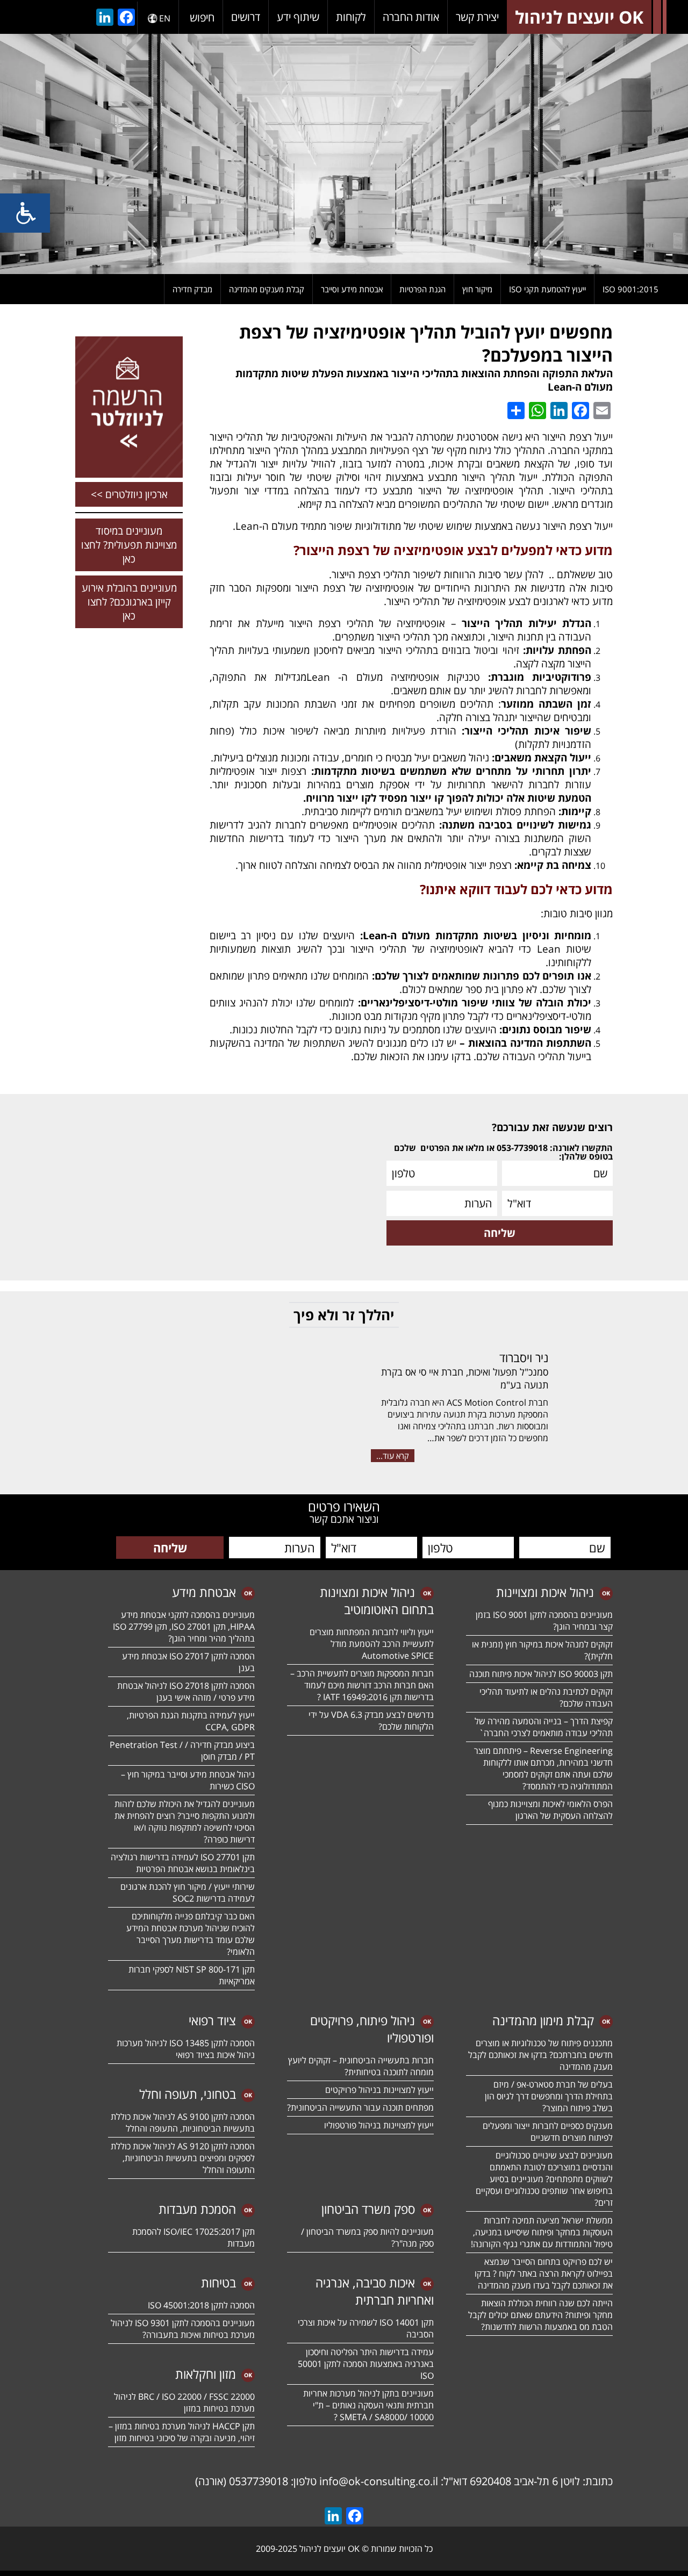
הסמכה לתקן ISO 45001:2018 (201, 2305)
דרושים (246, 17)
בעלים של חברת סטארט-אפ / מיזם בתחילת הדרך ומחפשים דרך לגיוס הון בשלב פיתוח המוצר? (549, 2096)
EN (165, 18)
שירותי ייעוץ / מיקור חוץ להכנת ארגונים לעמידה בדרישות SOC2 (188, 1893)
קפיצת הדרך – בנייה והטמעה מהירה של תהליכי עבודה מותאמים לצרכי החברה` (544, 1727)
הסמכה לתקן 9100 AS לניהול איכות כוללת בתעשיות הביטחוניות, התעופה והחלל (183, 2122)
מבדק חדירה (192, 289)
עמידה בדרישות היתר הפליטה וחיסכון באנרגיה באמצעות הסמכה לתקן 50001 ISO (366, 2364)
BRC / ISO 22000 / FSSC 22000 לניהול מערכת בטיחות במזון (184, 2402)
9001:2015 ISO (630, 289)
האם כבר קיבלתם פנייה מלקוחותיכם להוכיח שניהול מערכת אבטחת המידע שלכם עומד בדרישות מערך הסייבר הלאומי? (191, 1934)
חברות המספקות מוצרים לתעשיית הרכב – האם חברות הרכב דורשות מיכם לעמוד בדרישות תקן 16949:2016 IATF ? (362, 1685)
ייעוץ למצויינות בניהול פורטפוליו (379, 2125)
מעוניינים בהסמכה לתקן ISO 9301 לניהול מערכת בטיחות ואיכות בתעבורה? (183, 2329)
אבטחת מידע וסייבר (352, 289)
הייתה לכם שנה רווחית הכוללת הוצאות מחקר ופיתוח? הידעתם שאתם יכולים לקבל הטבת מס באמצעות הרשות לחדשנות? (540, 2315)
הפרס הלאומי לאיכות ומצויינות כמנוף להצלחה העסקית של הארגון (550, 1810)
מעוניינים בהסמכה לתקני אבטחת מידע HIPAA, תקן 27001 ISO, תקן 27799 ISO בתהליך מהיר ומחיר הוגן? (183, 1627)
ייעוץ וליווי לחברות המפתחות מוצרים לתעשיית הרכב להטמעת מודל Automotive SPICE (372, 1644)
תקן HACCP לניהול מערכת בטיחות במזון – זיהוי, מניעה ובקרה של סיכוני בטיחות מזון (182, 2432)
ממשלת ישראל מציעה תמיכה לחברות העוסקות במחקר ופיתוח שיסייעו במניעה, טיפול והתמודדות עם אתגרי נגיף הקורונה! (542, 2232)
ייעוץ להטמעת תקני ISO (547, 289)
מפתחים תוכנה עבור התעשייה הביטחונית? (360, 2107)
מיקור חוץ (477, 289)
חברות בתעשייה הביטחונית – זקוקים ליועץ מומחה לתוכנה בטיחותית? (361, 2066)
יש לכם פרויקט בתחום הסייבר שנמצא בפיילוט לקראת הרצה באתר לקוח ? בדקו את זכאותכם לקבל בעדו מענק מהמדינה (544, 2273)
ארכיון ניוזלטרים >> (129, 494)
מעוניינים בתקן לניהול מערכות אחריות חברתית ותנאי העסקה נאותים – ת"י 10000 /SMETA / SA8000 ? (368, 2405)
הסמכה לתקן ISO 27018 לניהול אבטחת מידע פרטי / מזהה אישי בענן (186, 1692)
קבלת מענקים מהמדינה (267, 289)
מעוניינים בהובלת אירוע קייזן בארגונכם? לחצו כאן (129, 602)
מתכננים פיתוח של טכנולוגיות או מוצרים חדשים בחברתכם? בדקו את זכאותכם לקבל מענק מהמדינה (540, 2055)
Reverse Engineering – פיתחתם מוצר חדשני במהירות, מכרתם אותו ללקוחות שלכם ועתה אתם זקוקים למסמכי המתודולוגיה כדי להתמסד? (543, 1768)
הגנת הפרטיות (422, 289)
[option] (344, 154)
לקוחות (351, 17)
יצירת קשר (477, 17)
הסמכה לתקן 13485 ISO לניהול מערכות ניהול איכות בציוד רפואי (186, 2049)
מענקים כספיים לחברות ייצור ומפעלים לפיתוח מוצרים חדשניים (548, 2132)
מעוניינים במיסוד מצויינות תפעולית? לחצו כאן (129, 545)
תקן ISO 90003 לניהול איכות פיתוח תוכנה (541, 1674)
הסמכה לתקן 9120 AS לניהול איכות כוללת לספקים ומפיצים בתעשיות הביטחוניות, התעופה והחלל (183, 2158)
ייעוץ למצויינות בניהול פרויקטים (379, 2090)
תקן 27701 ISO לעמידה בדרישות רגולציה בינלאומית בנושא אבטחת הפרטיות (183, 1863)
